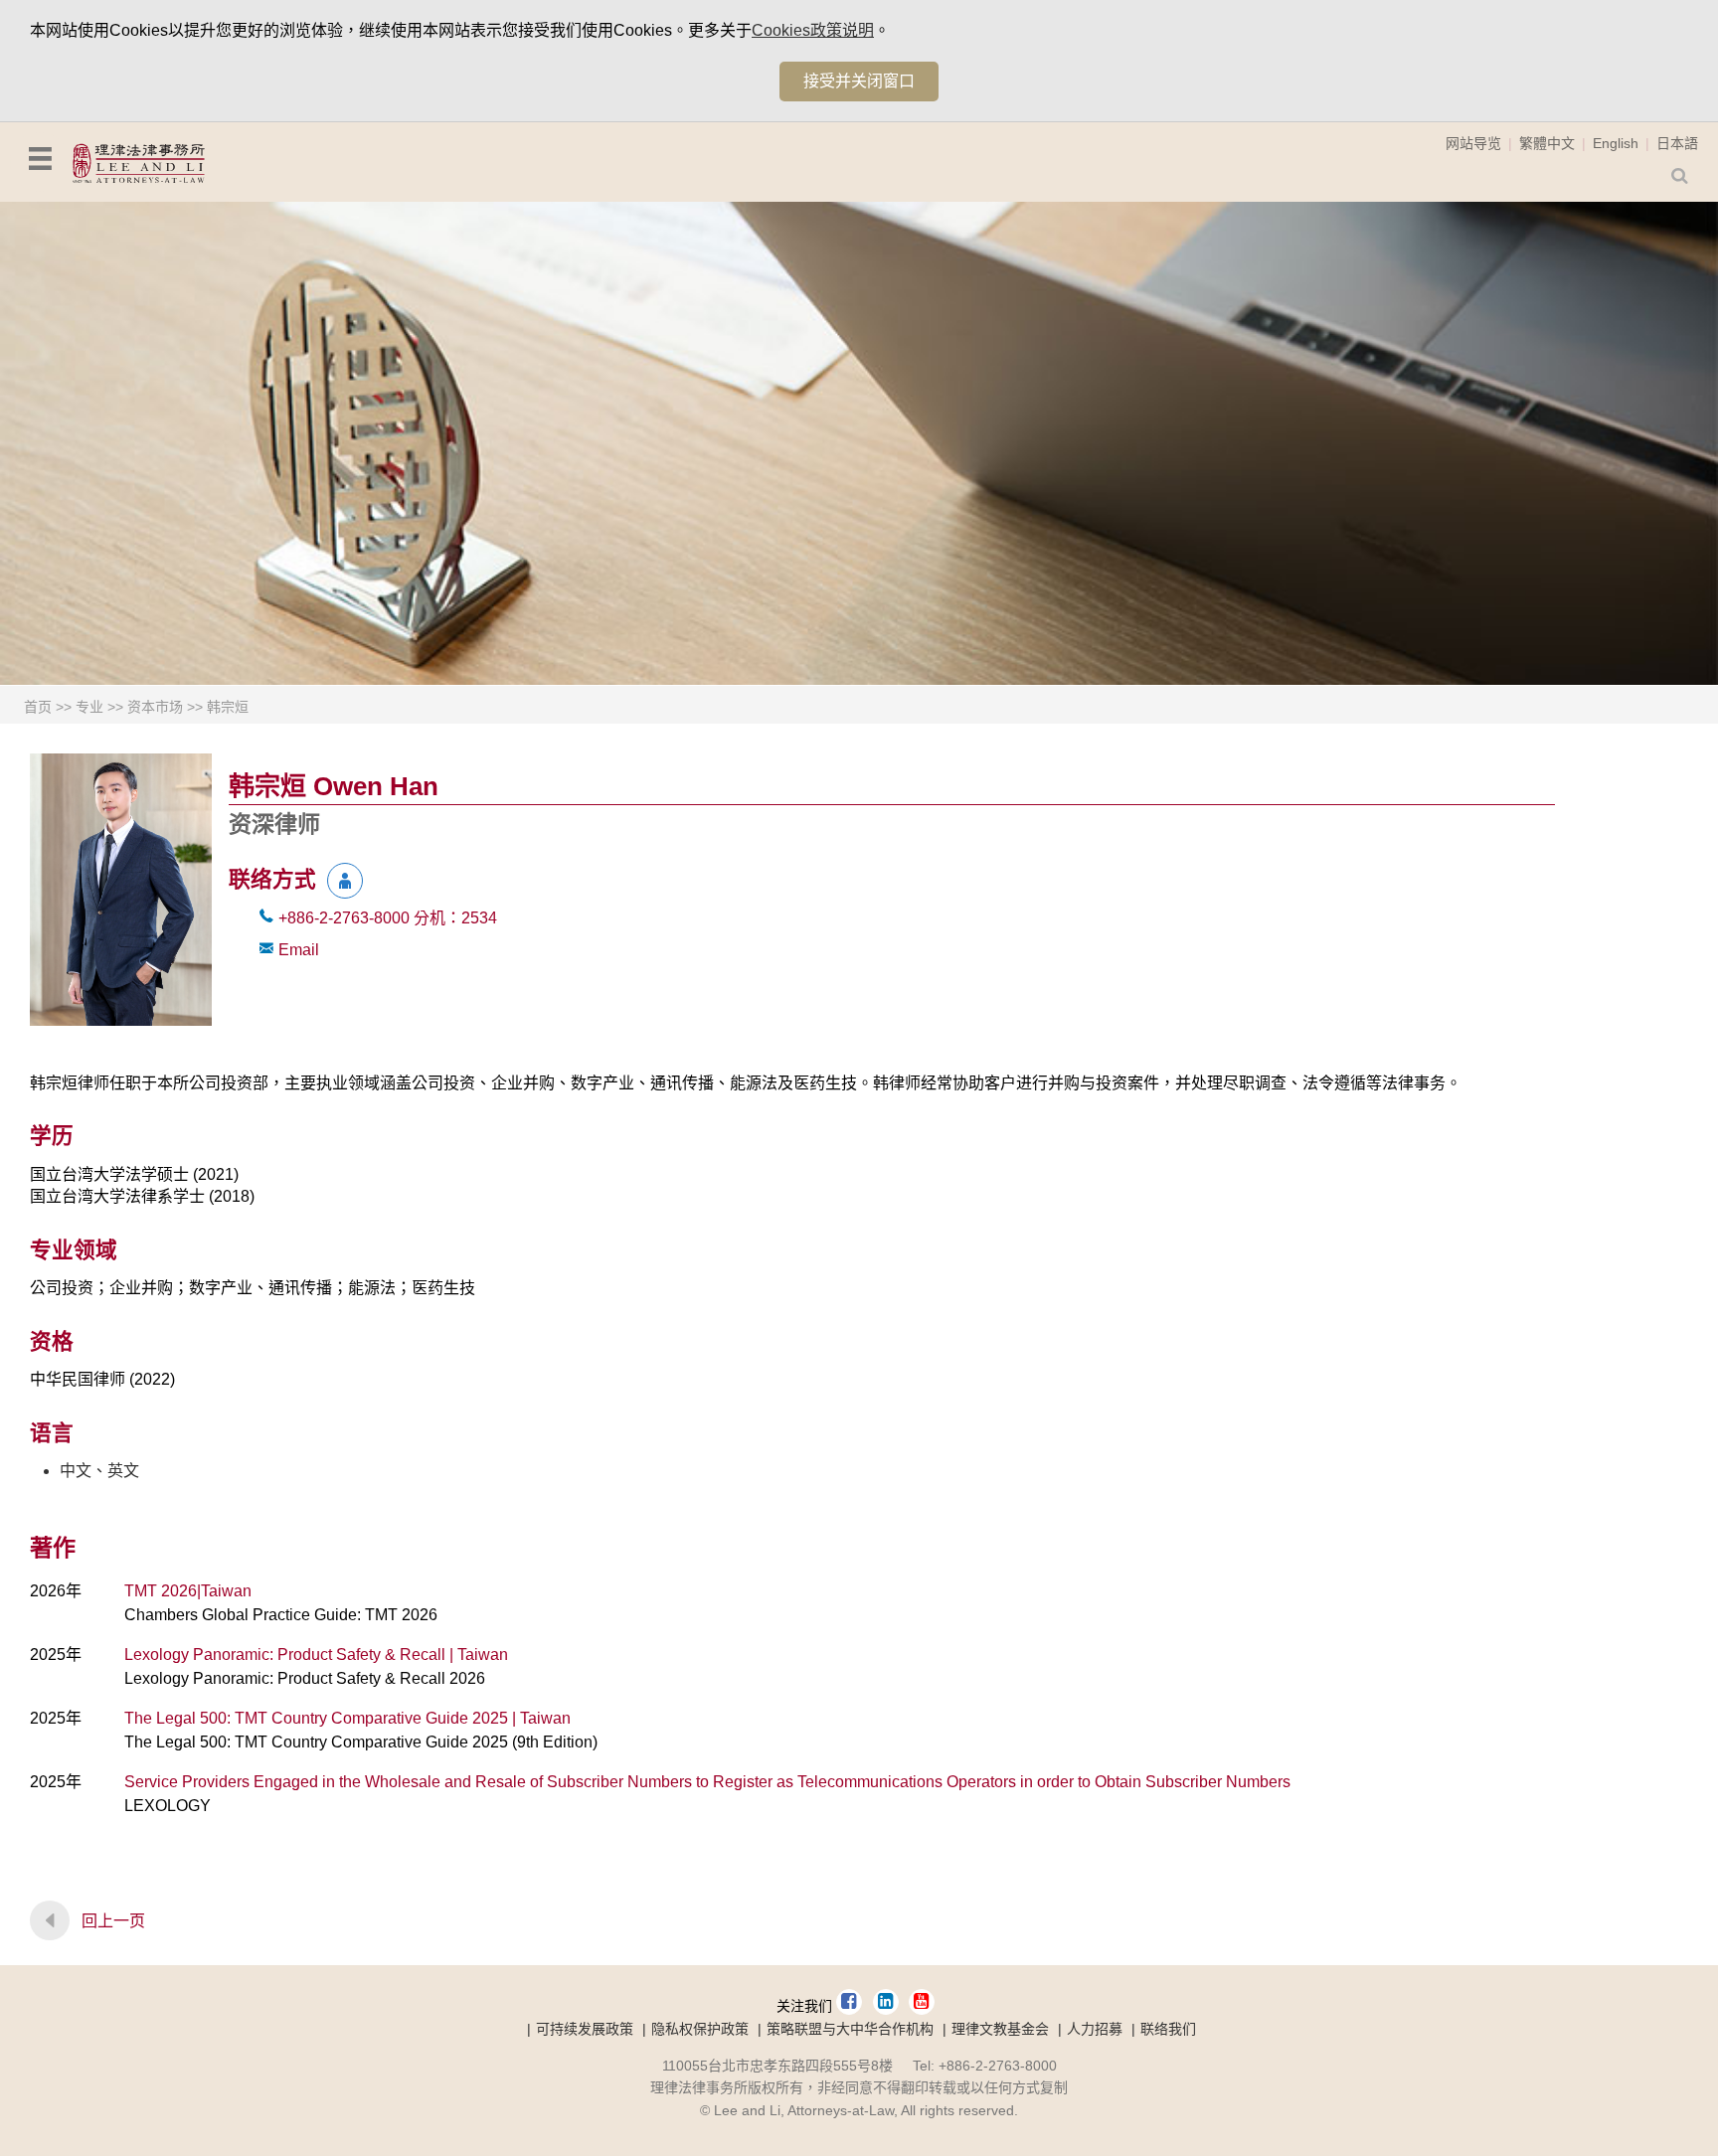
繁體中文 (1547, 143)
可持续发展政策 (585, 2029)
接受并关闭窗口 (859, 81)
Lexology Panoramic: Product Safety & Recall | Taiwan (316, 1655)
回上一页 (113, 1921)
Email (299, 950)
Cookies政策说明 (813, 30)
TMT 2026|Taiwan (188, 1591)
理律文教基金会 (1000, 2029)
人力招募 (1095, 2029)
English (1616, 143)
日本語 (1677, 143)
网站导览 (1473, 143)
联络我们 (1168, 2029)
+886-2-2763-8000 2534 (388, 918)
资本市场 (155, 707)
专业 (89, 707)
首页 (38, 707)
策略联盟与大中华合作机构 (850, 2029)
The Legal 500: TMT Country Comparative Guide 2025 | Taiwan (347, 1718)
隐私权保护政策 (700, 2029)
